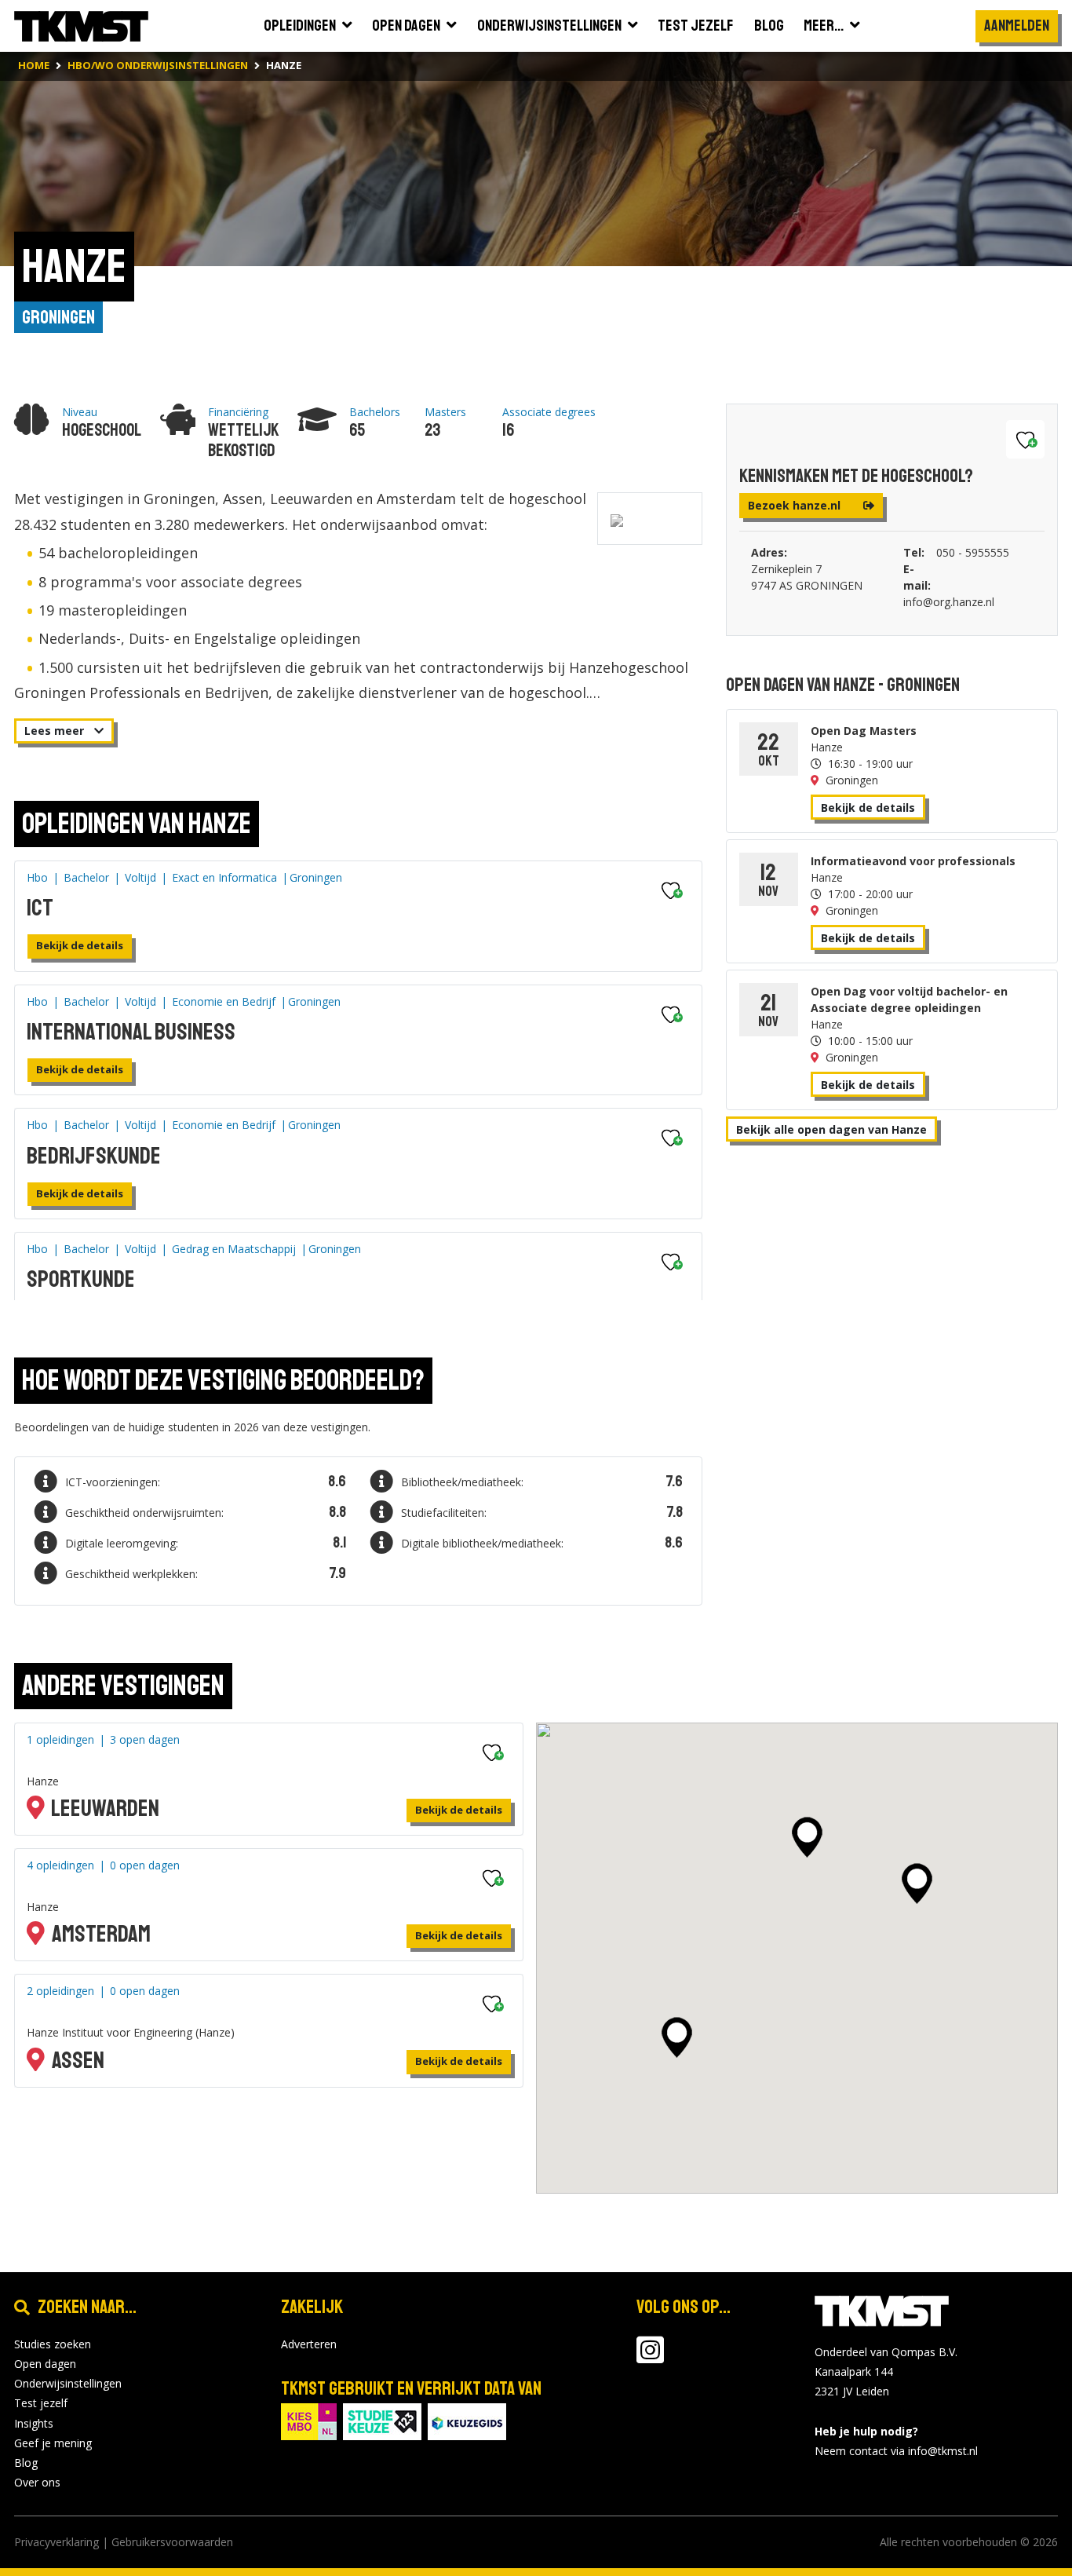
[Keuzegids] (467, 2420)
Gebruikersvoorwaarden (172, 2542)
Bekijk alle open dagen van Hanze (831, 1129)
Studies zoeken (53, 2344)
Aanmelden (1017, 26)
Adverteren (309, 2344)
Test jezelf (41, 2403)
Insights (34, 2423)
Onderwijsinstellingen (68, 2383)
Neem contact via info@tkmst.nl (896, 2451)
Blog (26, 2463)
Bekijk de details (80, 945)
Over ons (37, 2482)
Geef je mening (53, 2443)
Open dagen (45, 2364)
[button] (807, 1837)
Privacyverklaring (57, 2542)
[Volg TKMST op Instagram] (650, 2357)
